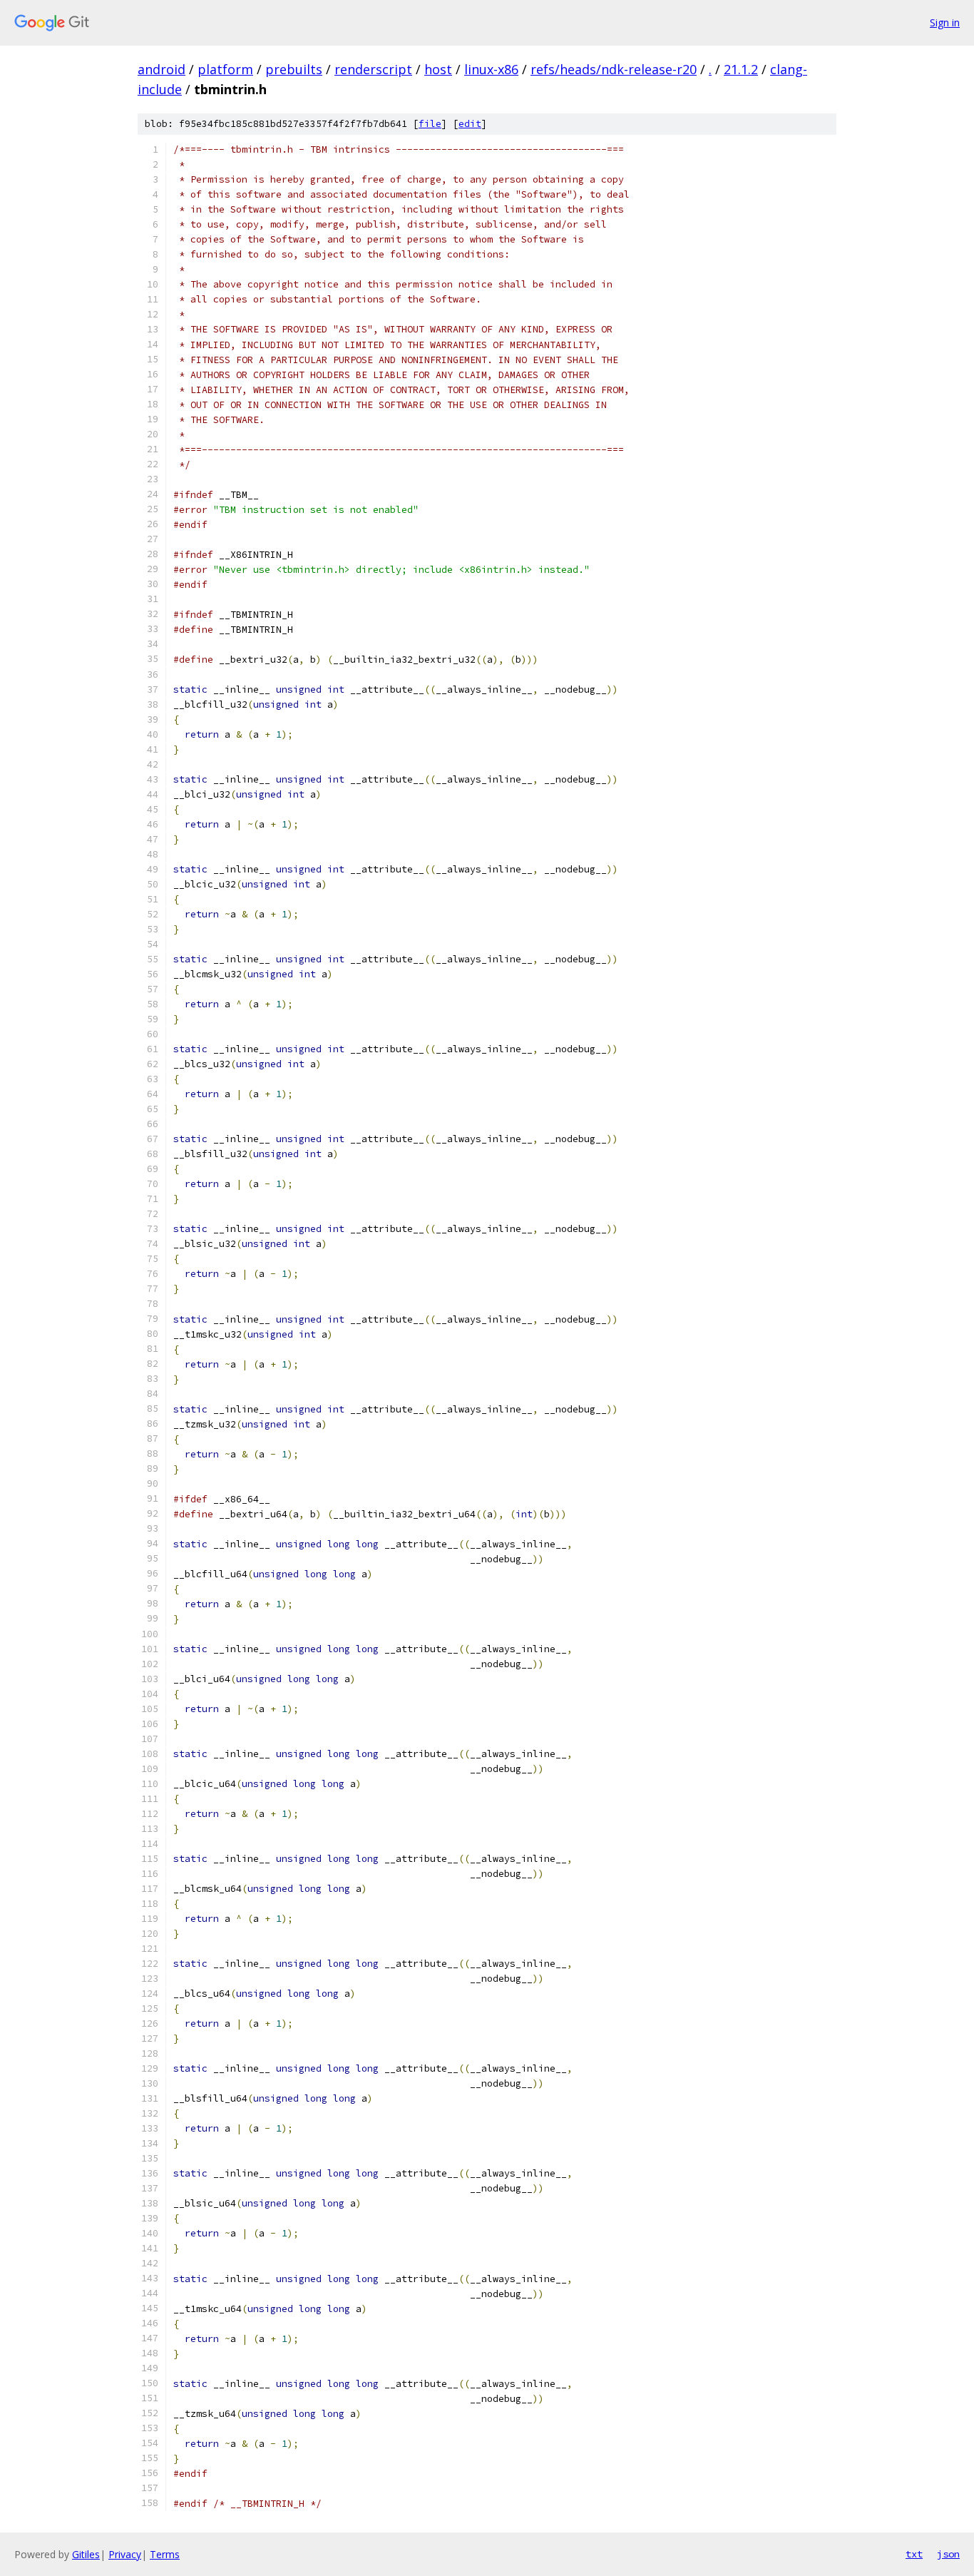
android (162, 69)
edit (470, 124)
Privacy (125, 2554)
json (948, 2554)
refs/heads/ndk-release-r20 (614, 69)
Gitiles (86, 2554)
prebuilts (294, 69)
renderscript (373, 69)
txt (914, 2554)
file (430, 124)
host (438, 69)
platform (225, 69)
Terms (165, 2554)
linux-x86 (491, 69)
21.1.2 (741, 69)
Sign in (945, 22)
